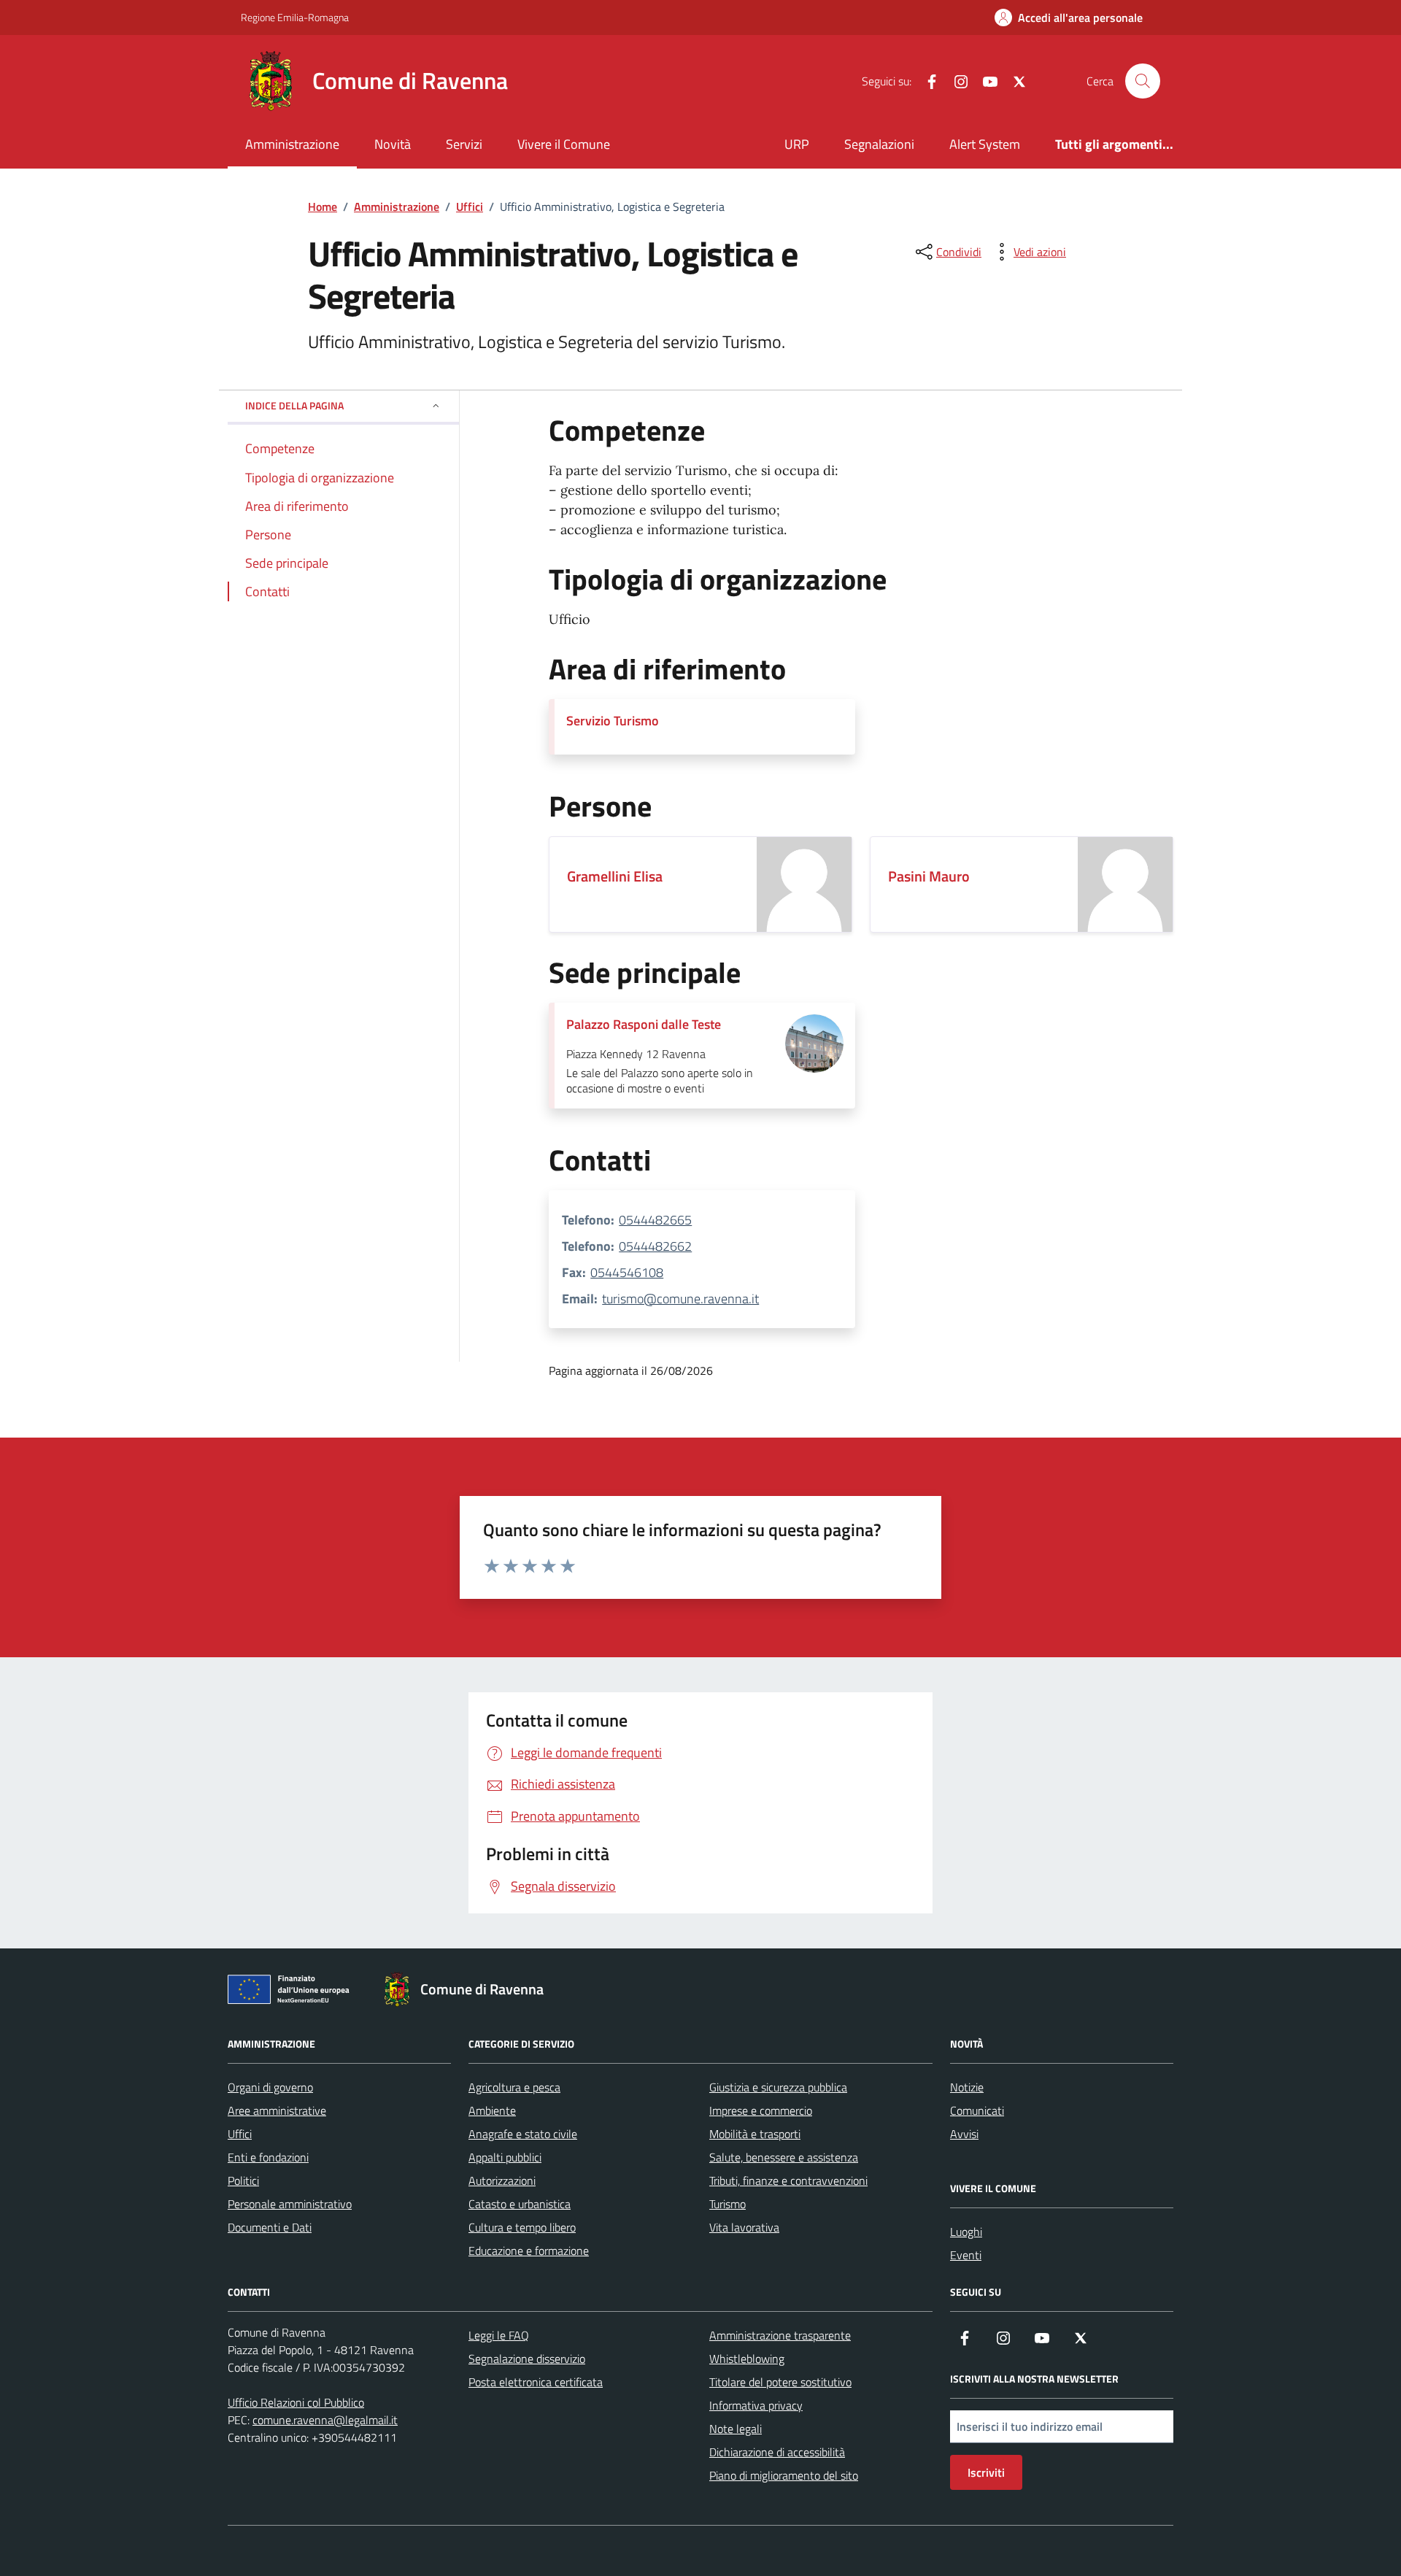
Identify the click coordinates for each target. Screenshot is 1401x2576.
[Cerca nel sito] (1143, 81)
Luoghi (966, 2232)
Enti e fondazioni (268, 2157)
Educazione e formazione (529, 2251)
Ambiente (492, 2110)
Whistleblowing (747, 2359)
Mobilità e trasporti (755, 2134)
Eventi (966, 2255)
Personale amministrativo (290, 2204)
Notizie (967, 2087)
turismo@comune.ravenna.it (680, 1299)
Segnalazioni (879, 144)
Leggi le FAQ (499, 2335)
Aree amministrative (277, 2110)
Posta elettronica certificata (536, 2382)
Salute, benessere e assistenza (784, 2157)
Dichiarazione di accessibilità (777, 2452)
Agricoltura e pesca (514, 2087)
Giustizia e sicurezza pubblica (778, 2087)
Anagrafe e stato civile (523, 2134)
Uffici (240, 2134)
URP (797, 144)
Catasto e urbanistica (520, 2204)
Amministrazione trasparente (780, 2335)
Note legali (736, 2429)
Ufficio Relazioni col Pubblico (296, 2402)
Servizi (464, 144)
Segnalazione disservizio (527, 2359)
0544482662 (655, 1246)
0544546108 (627, 1272)
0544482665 (655, 1220)
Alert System (985, 144)
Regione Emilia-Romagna (295, 17)
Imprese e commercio (761, 2110)
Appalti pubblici (505, 2157)
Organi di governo (270, 2087)
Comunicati (977, 2110)
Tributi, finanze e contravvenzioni (788, 2180)
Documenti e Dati (270, 2227)
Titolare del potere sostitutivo (780, 2382)
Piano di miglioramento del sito (784, 2475)
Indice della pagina (294, 405)
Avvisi (964, 2134)
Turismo (727, 2204)
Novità (393, 144)
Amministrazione (292, 144)
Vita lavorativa (744, 2227)
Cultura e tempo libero (522, 2227)
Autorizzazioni (502, 2180)
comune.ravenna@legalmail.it (325, 2420)
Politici (243, 2180)
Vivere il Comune (564, 144)
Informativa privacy (756, 2405)
